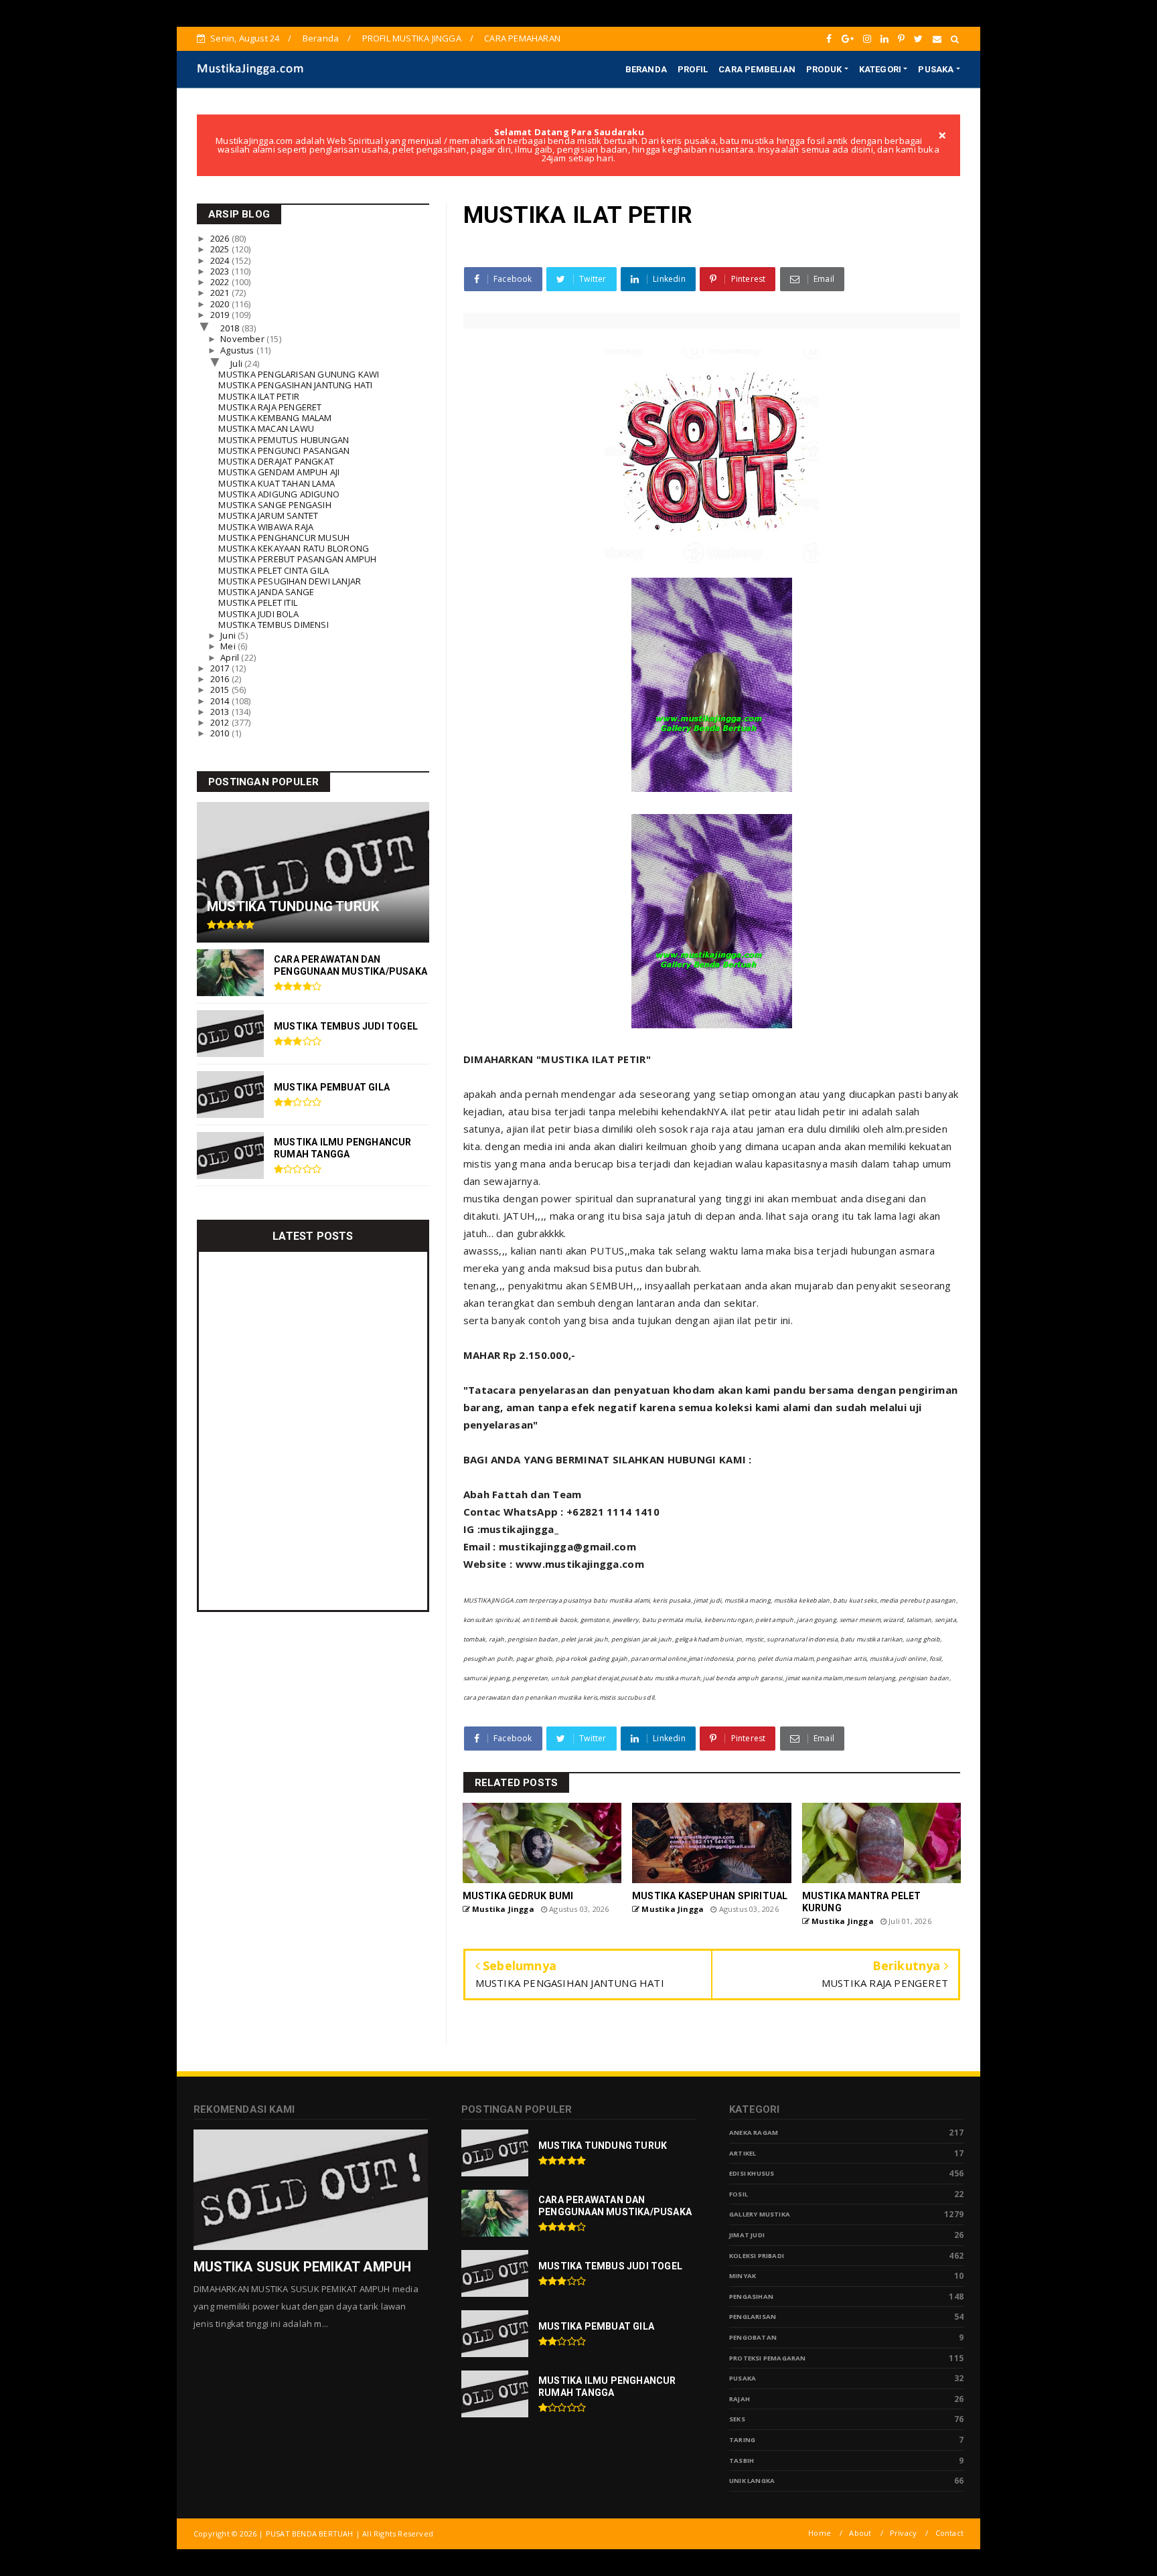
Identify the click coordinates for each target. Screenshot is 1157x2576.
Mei (229, 646)
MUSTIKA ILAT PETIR (259, 396)
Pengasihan (751, 2297)
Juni (229, 635)
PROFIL (693, 69)
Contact (949, 2533)
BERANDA (646, 69)
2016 (221, 679)
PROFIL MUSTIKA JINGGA (412, 38)
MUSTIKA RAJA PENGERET (270, 407)
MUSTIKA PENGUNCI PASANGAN (284, 451)
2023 (221, 271)
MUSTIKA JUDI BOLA (258, 614)
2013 (221, 712)
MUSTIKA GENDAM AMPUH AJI (279, 472)
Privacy (903, 2533)
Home (820, 2533)
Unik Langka (752, 2481)
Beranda (321, 38)
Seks (737, 2419)
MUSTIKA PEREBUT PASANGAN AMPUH (297, 559)
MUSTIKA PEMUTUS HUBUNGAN (284, 440)
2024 (221, 260)
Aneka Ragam (754, 2132)
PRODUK (824, 69)
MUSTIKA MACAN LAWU (266, 428)
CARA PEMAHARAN (522, 38)
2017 (221, 668)
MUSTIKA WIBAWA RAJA (266, 527)
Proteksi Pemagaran (768, 2358)
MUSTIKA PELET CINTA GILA (274, 570)
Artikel (743, 2153)
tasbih (742, 2461)
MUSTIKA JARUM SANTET (268, 515)
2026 (221, 238)
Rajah (740, 2399)
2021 (221, 293)
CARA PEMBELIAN (757, 69)
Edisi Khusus (752, 2173)
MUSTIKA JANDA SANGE (266, 592)
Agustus (238, 350)
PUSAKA (936, 69)
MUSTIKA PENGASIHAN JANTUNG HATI (295, 385)
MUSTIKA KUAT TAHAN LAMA (277, 483)
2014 (221, 701)
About (860, 2533)
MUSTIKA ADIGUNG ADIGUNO (279, 494)
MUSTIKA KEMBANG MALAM (275, 418)
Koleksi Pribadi (757, 2256)
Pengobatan (753, 2337)
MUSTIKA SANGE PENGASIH (275, 505)
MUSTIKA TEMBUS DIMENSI (273, 625)
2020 (221, 304)
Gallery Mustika (760, 2214)
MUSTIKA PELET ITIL (258, 602)
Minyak (743, 2276)
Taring (742, 2440)
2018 (231, 328)
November (243, 339)
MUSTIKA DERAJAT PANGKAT (276, 461)
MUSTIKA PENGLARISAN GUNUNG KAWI (299, 374)
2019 (221, 315)
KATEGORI (880, 69)
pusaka (743, 2378)
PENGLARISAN (753, 2317)
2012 (221, 722)
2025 (221, 249)
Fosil (739, 2194)
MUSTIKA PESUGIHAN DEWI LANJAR (290, 581)
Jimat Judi (747, 2235)
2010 (221, 733)
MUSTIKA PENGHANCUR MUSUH (284, 538)
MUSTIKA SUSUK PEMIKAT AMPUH (302, 2267)
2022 (221, 282)
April (231, 657)
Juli (237, 364)
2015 (221, 690)
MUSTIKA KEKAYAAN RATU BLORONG (294, 548)
